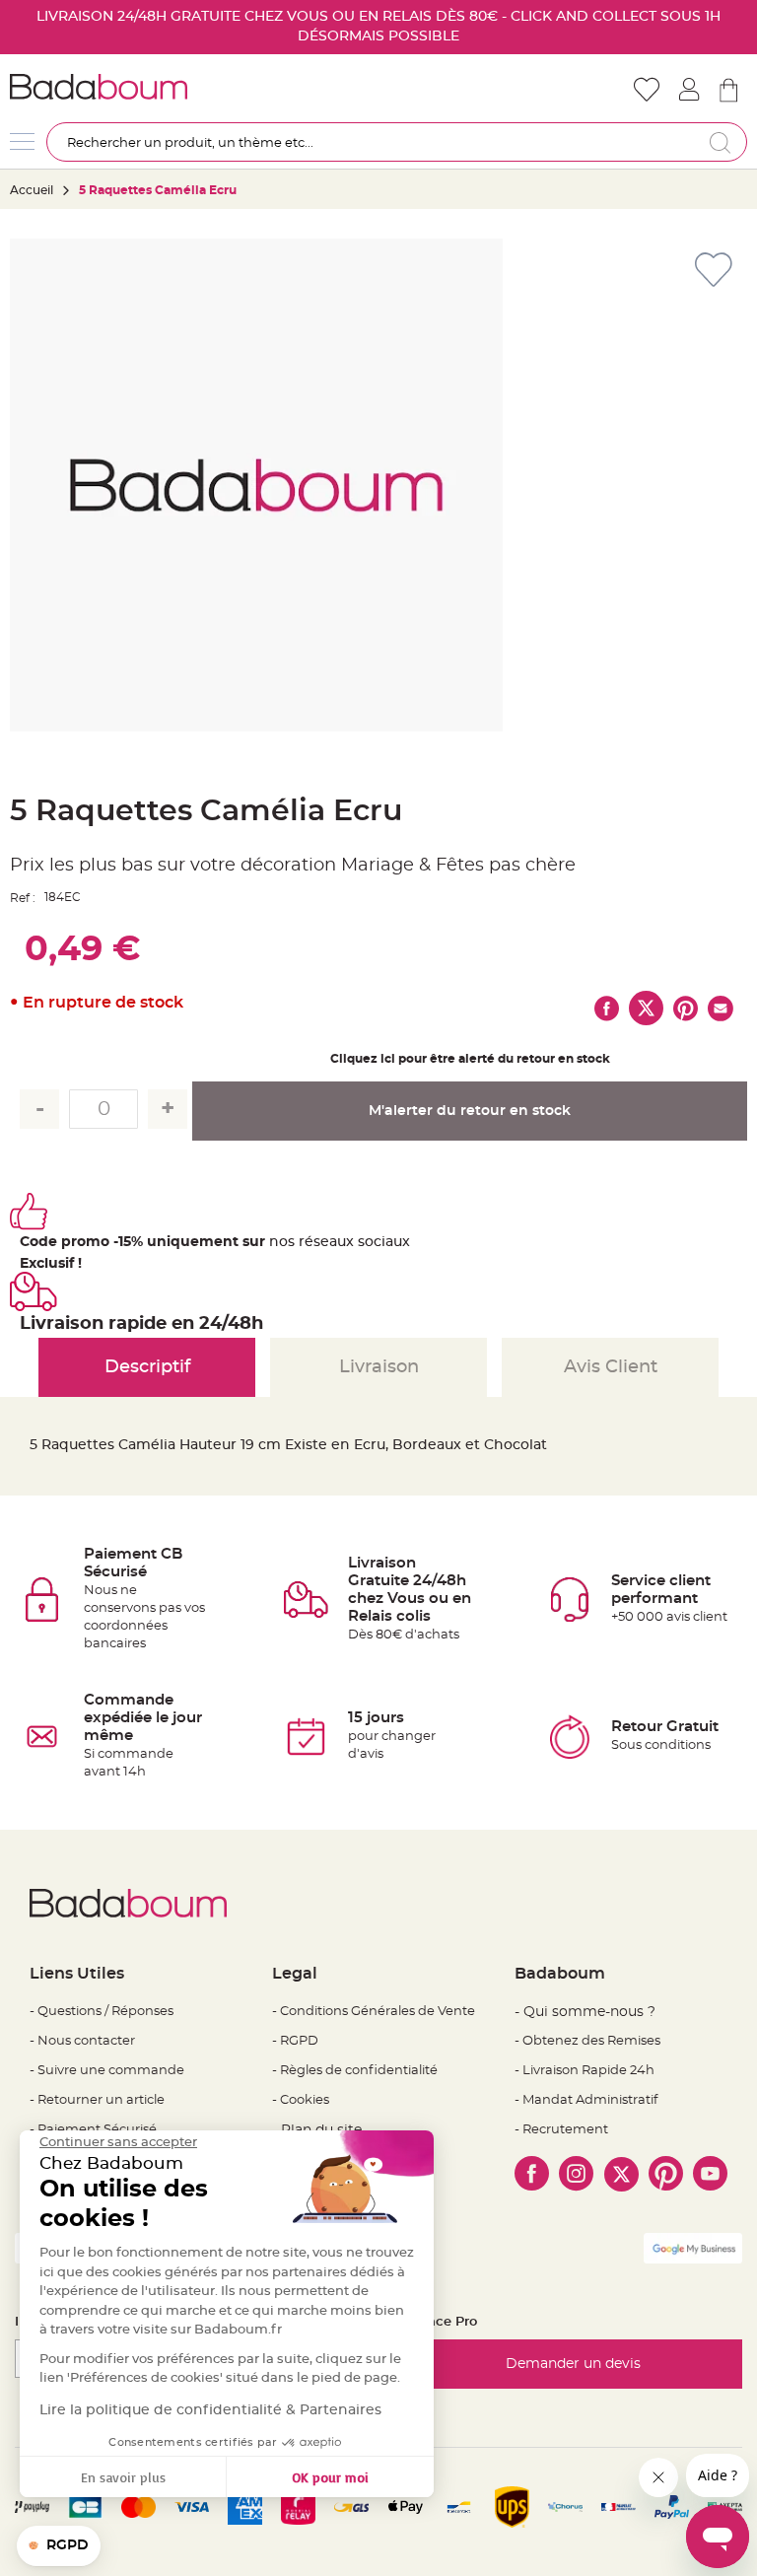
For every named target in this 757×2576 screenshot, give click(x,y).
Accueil (32, 190)
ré (306, 1242)
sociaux (382, 1242)
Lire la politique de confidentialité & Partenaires (210, 2410)
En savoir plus (123, 2477)
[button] (59, 2546)
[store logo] (194, 87)
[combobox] (397, 142)
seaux (334, 1242)
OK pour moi (330, 2477)
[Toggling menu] (22, 141)
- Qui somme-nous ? (585, 2012)
